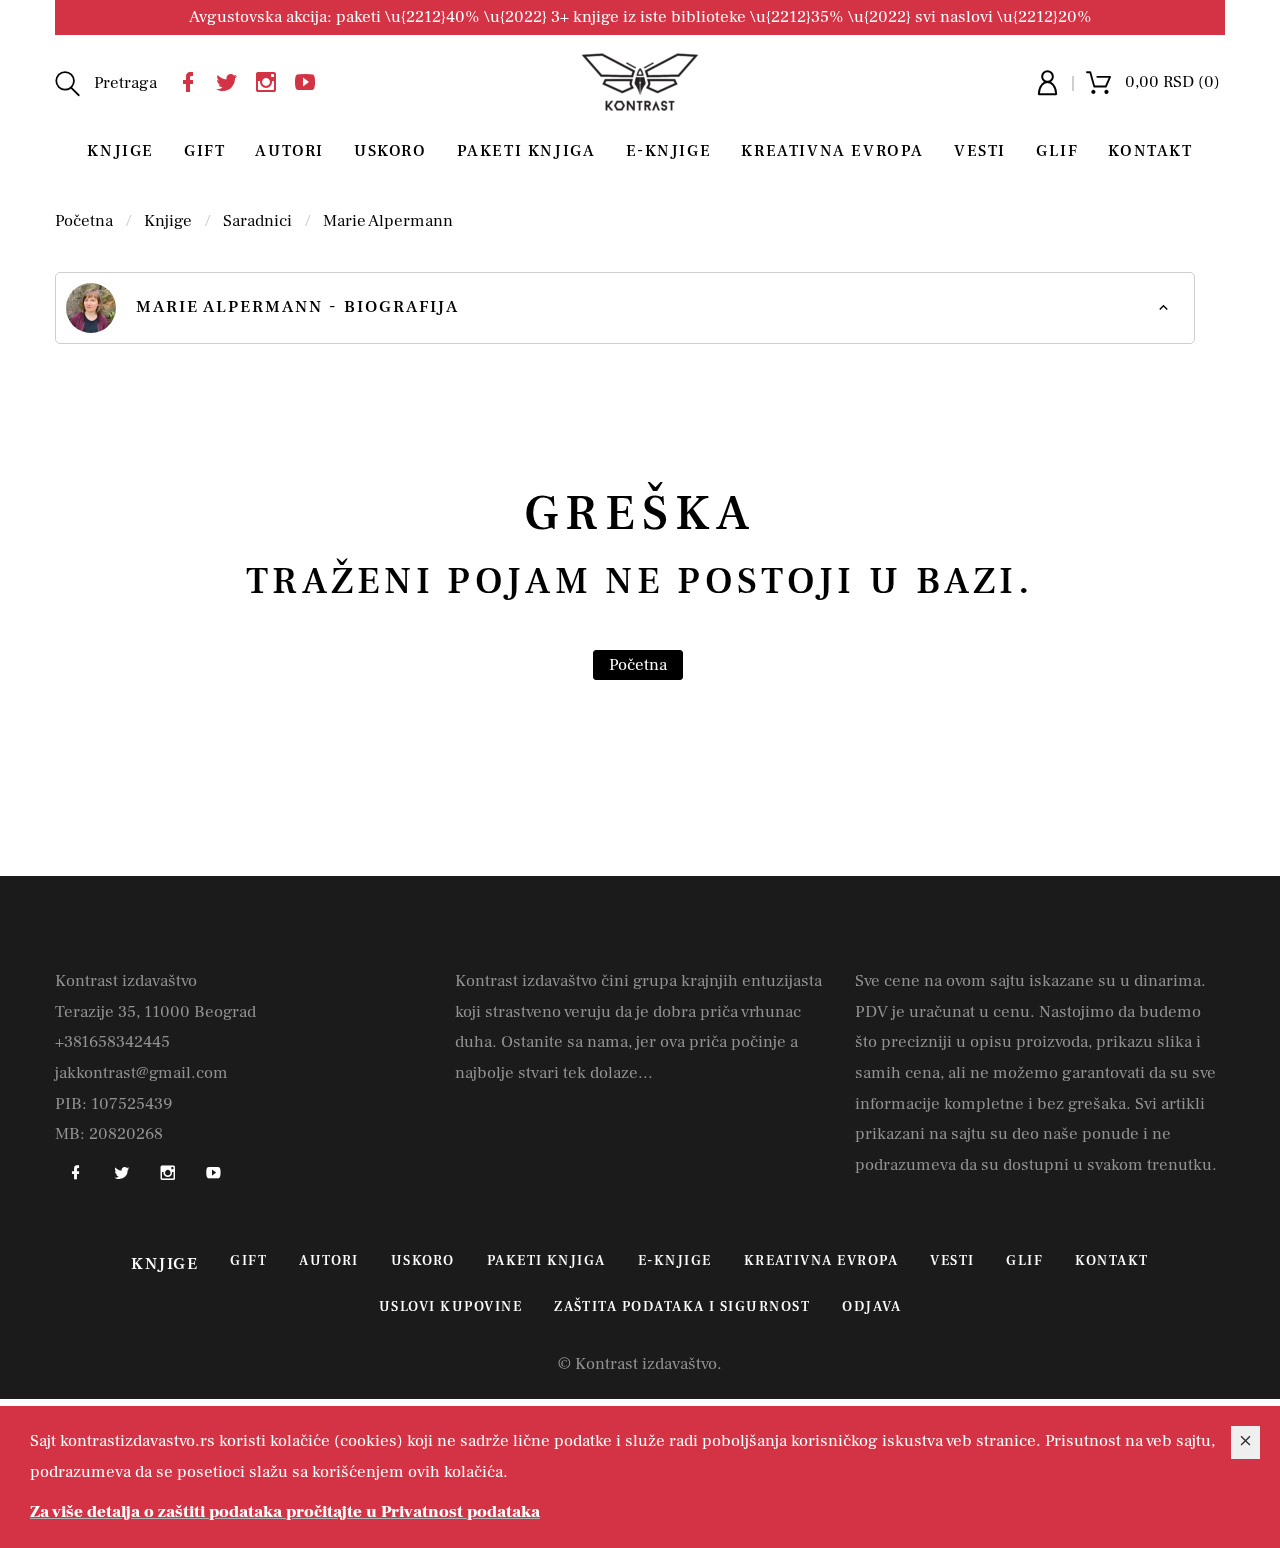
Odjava (871, 1307)
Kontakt (1150, 151)
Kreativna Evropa (832, 151)
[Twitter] (232, 79)
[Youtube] (310, 79)
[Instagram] (271, 79)
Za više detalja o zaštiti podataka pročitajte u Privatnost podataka (285, 1512)
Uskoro (390, 151)
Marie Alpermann (388, 221)
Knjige (120, 151)
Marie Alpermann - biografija (297, 307)
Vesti (980, 151)
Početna (84, 221)
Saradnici (257, 221)
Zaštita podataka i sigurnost (682, 1307)
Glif (1057, 151)
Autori (289, 151)
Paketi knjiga (526, 151)
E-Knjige (669, 151)
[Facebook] (193, 79)
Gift (204, 151)
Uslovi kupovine (450, 1307)
